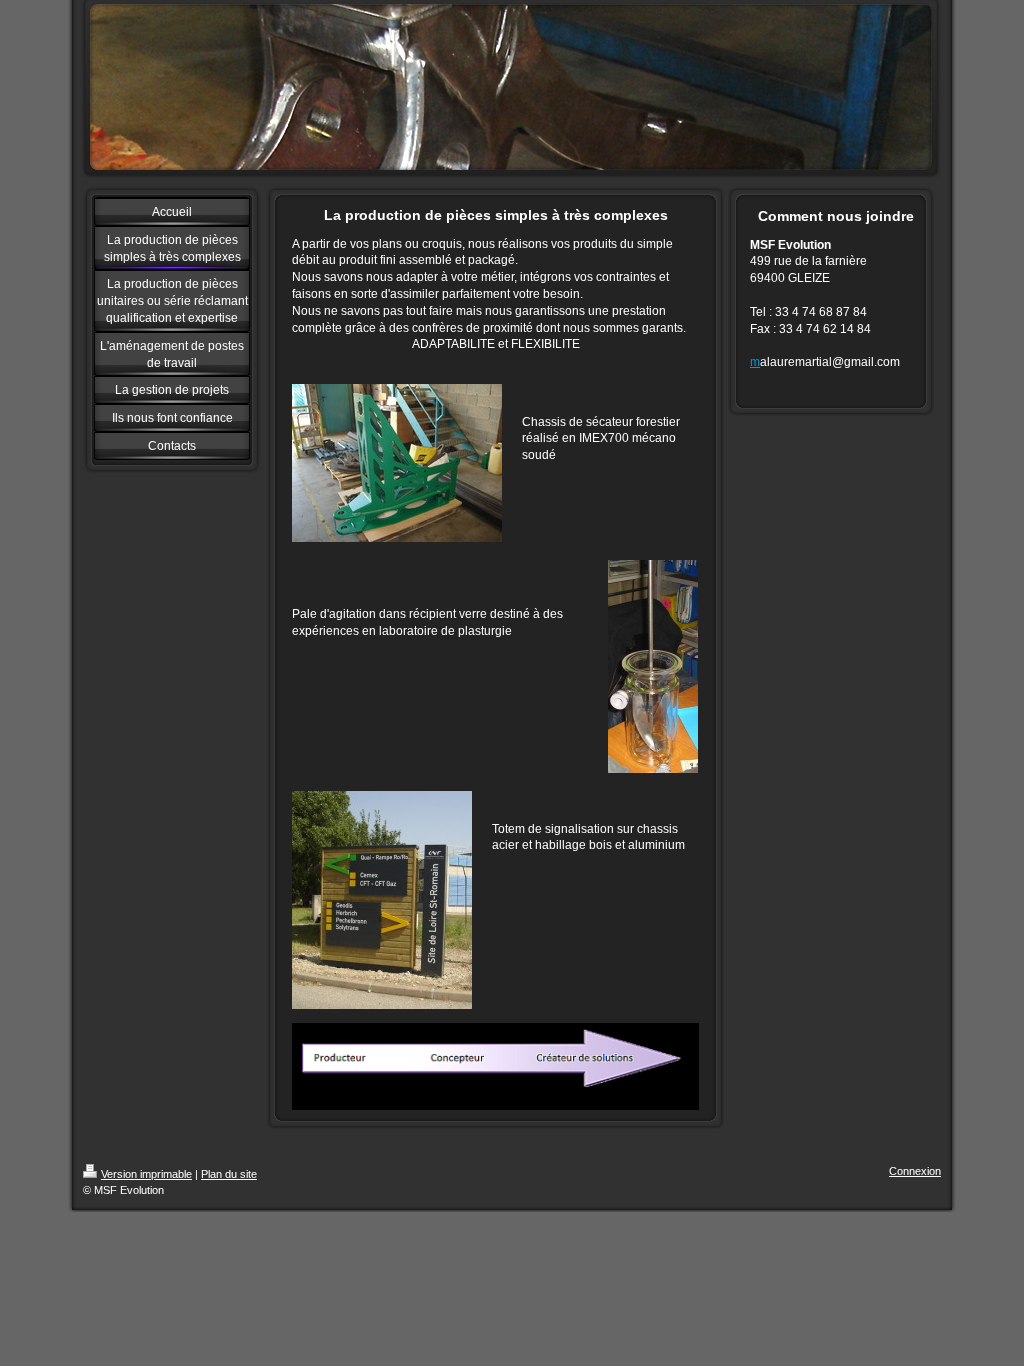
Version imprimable (146, 1174)
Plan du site (229, 1174)
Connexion (915, 1171)
